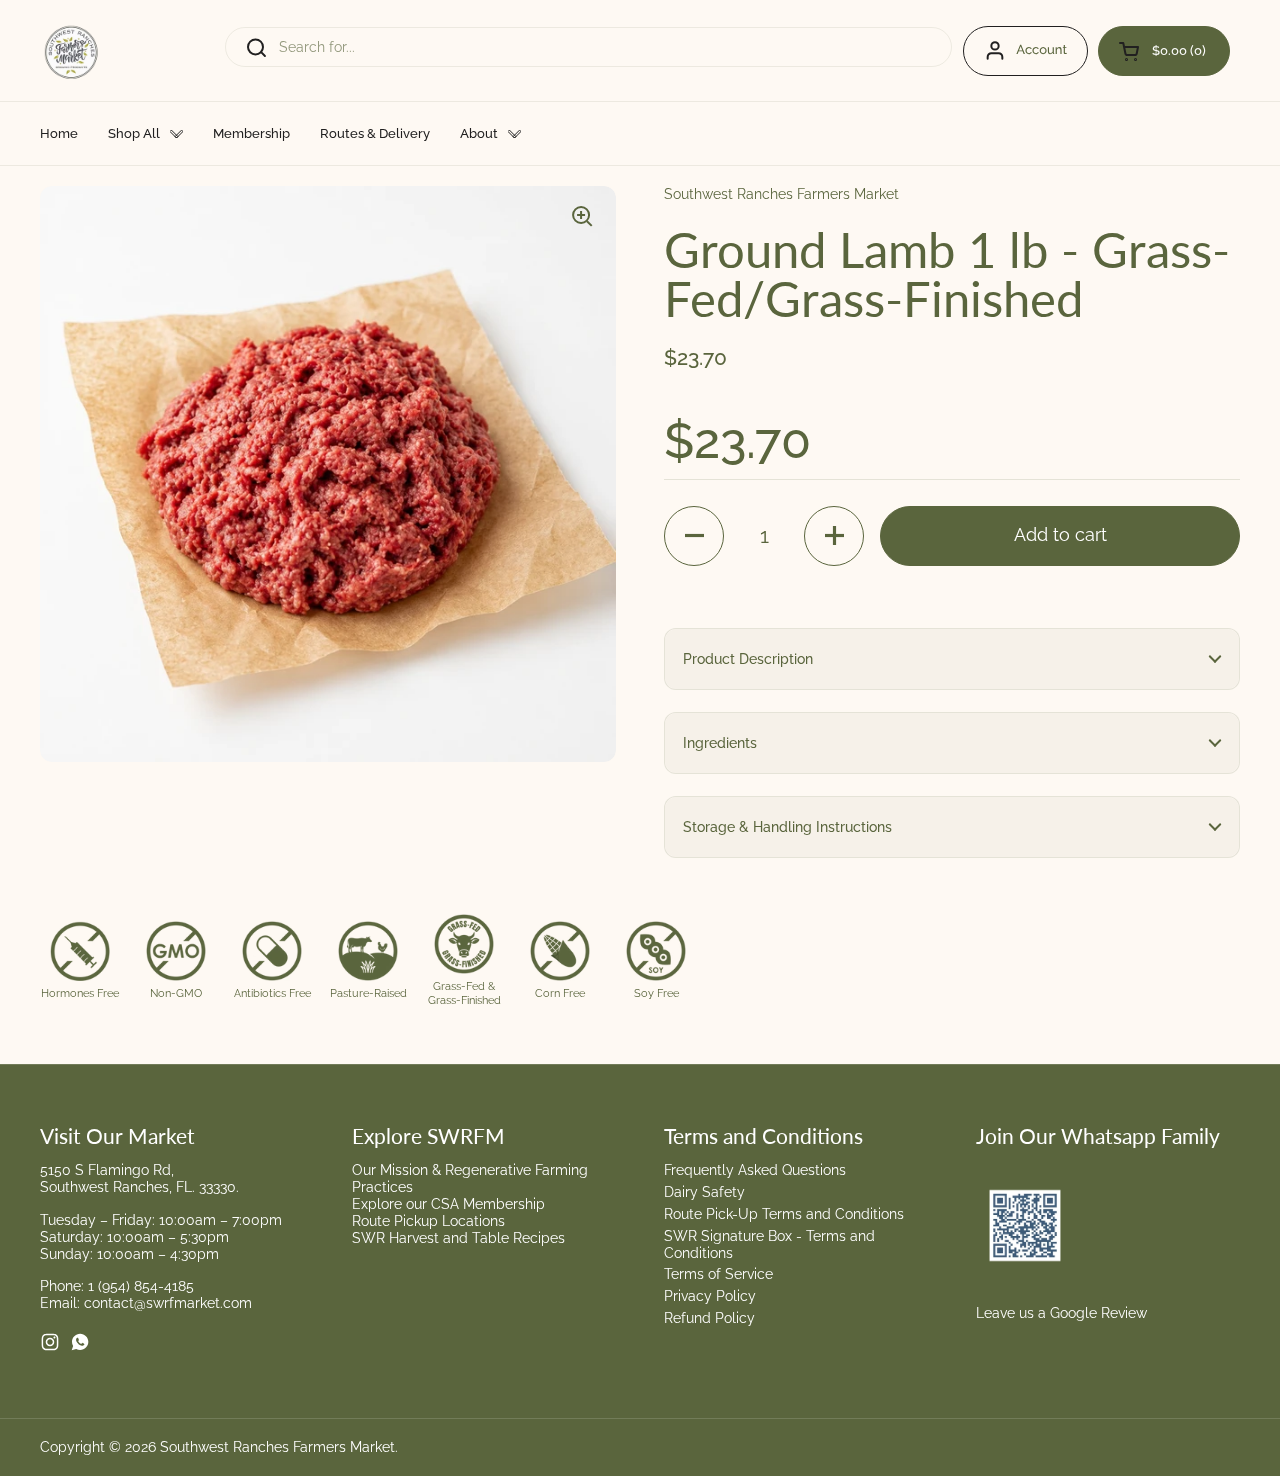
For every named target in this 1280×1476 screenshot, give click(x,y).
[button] (1164, 51)
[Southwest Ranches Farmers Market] (72, 50)
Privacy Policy (710, 1296)
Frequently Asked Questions (755, 1170)
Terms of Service (718, 1274)
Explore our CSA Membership (448, 1204)
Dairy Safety (704, 1192)
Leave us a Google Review (1061, 1313)
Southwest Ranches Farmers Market (277, 1447)
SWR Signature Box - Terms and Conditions (769, 1244)
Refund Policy (709, 1318)
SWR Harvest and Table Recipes (458, 1238)
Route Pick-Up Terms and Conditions (784, 1214)
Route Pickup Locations (428, 1221)
